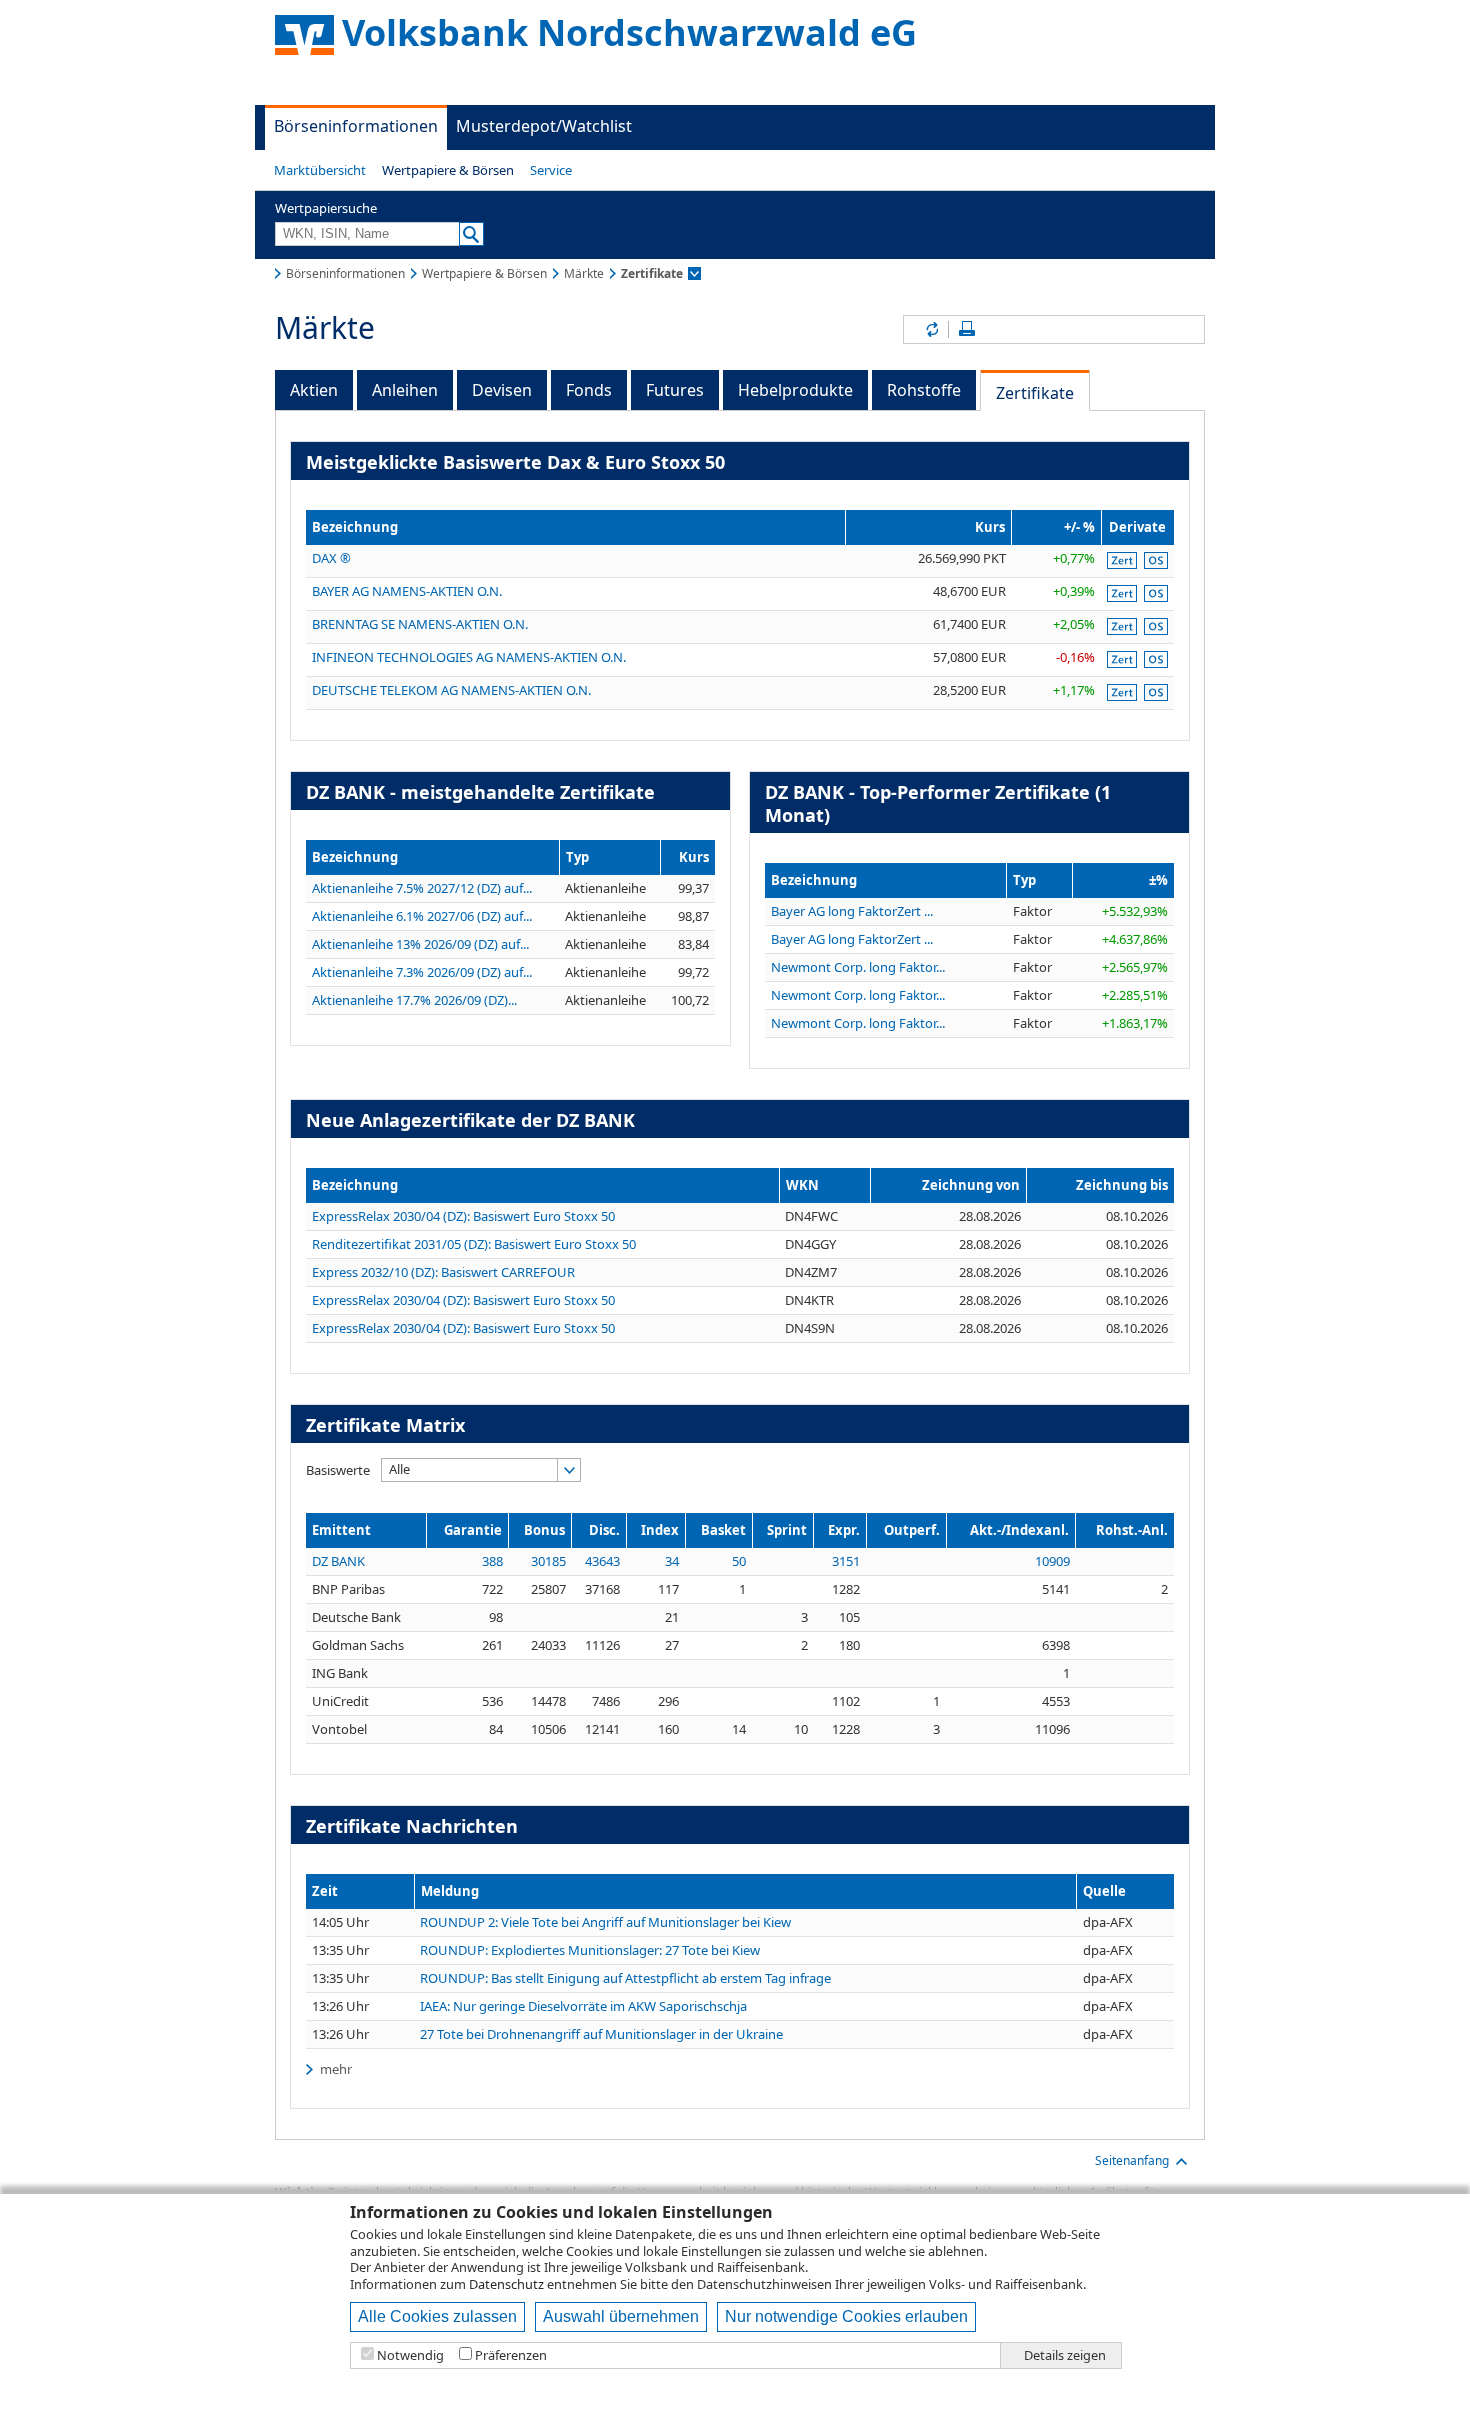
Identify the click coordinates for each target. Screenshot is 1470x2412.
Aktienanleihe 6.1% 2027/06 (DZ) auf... (422, 916)
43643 (602, 1561)
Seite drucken (967, 329)
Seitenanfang (1132, 2160)
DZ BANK (338, 1561)
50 (739, 1561)
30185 (548, 1561)
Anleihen (405, 390)
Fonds (589, 390)
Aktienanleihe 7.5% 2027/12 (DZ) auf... (422, 888)
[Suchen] (471, 234)
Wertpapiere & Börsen (448, 170)
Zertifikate (1035, 393)
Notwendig (410, 2355)
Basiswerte (338, 1470)
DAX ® (331, 558)
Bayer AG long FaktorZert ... (852, 911)
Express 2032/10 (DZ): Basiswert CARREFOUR (443, 1272)
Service (551, 170)
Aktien (314, 390)
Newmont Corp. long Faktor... (858, 967)
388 (492, 1561)
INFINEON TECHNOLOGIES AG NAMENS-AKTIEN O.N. (469, 657)
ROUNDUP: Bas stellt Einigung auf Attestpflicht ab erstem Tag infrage (625, 1978)
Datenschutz (506, 2284)
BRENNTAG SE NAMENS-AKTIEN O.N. (420, 624)
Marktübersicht (320, 170)
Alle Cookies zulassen (437, 2316)
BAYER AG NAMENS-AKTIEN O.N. (407, 591)
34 (672, 1561)
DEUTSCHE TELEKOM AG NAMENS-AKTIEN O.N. (451, 690)
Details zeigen (1065, 2355)
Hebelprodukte (795, 390)
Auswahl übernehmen (621, 2316)
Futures (675, 390)
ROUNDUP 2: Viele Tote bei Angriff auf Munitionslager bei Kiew (605, 1922)
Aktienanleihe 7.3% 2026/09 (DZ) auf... (422, 972)
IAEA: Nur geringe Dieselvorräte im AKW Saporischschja (583, 2006)
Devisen (502, 390)
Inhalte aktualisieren (931, 329)
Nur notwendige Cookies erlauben (846, 2316)
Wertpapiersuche (326, 208)
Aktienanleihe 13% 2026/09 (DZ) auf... (420, 944)
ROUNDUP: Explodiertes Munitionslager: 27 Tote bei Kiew (590, 1950)
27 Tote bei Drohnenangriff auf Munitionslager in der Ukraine (601, 2034)
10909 (1052, 1561)
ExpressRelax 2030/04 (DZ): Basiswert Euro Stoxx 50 (463, 1216)
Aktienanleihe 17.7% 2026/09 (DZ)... (414, 1000)
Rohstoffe (924, 390)
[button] (320, 170)
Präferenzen (511, 2355)
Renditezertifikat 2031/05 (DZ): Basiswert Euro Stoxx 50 (474, 1244)
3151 (846, 1561)
